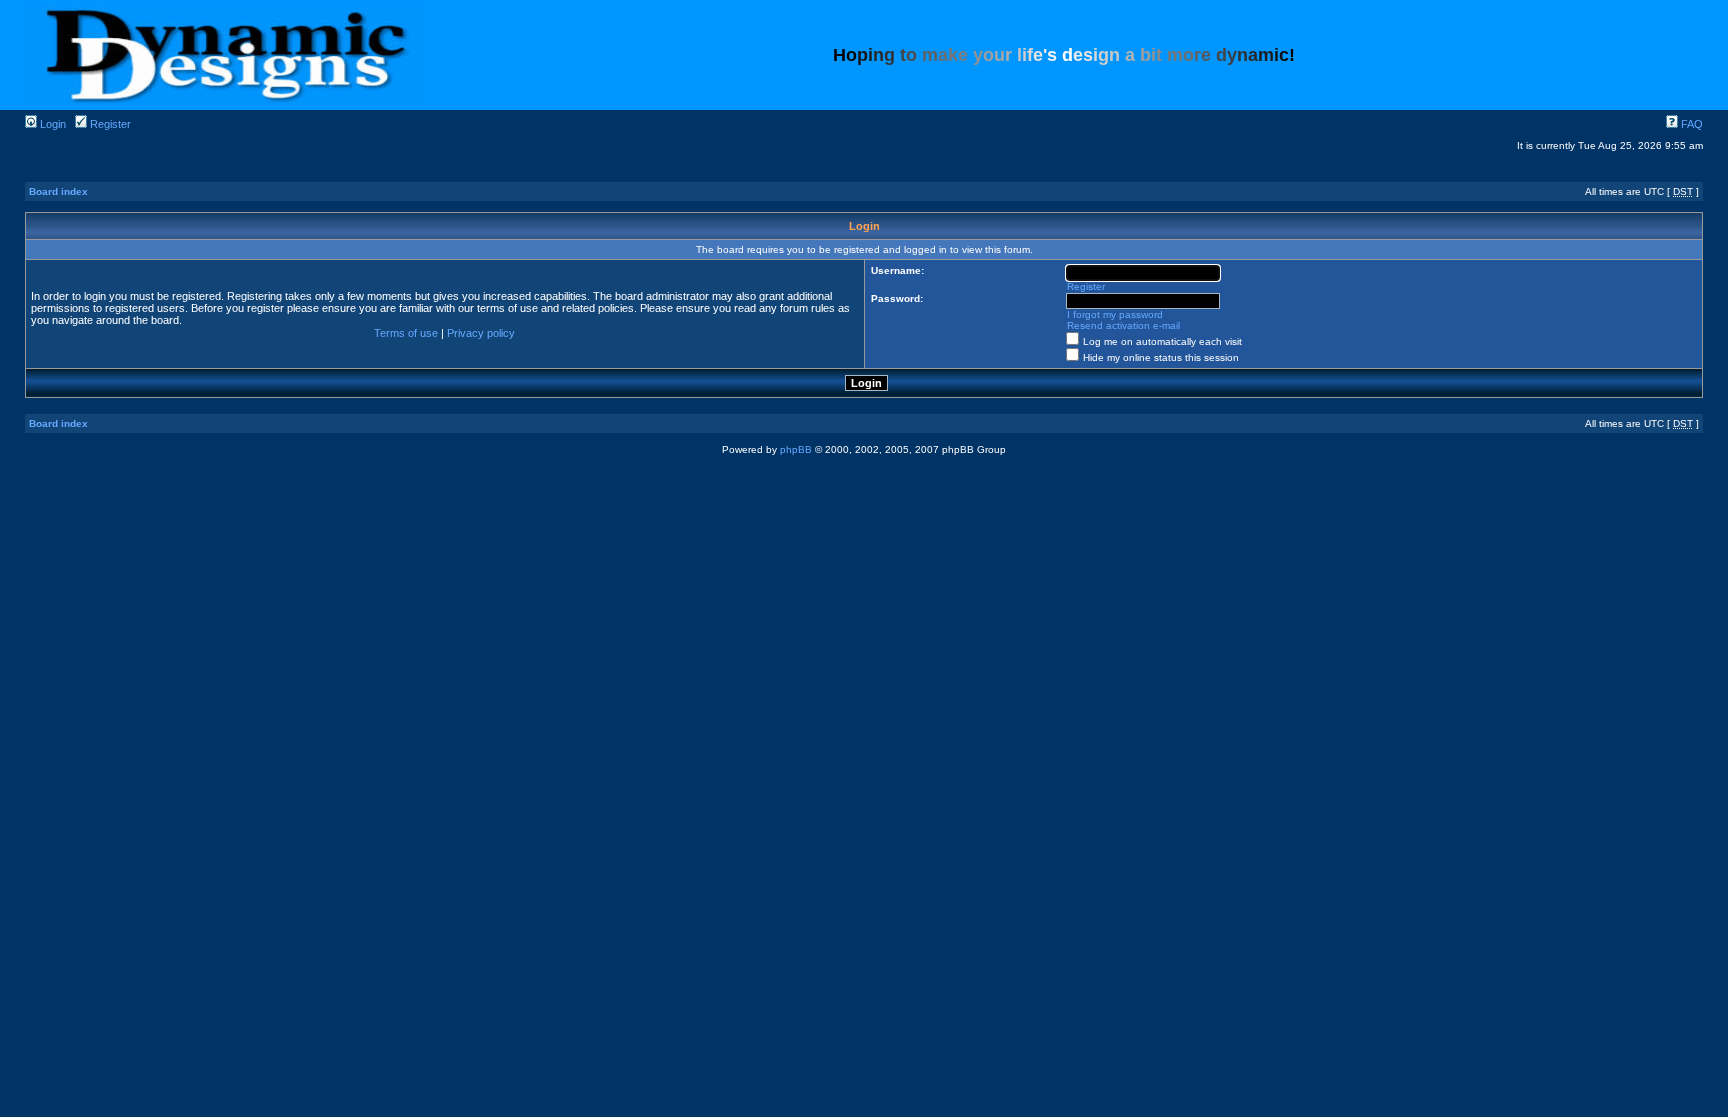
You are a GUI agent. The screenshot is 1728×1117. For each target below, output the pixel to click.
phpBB (796, 449)
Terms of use (406, 333)
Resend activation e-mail (1123, 325)
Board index (58, 191)
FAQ (1690, 124)
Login (51, 124)
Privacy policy (481, 333)
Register (109, 124)
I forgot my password (1115, 314)
